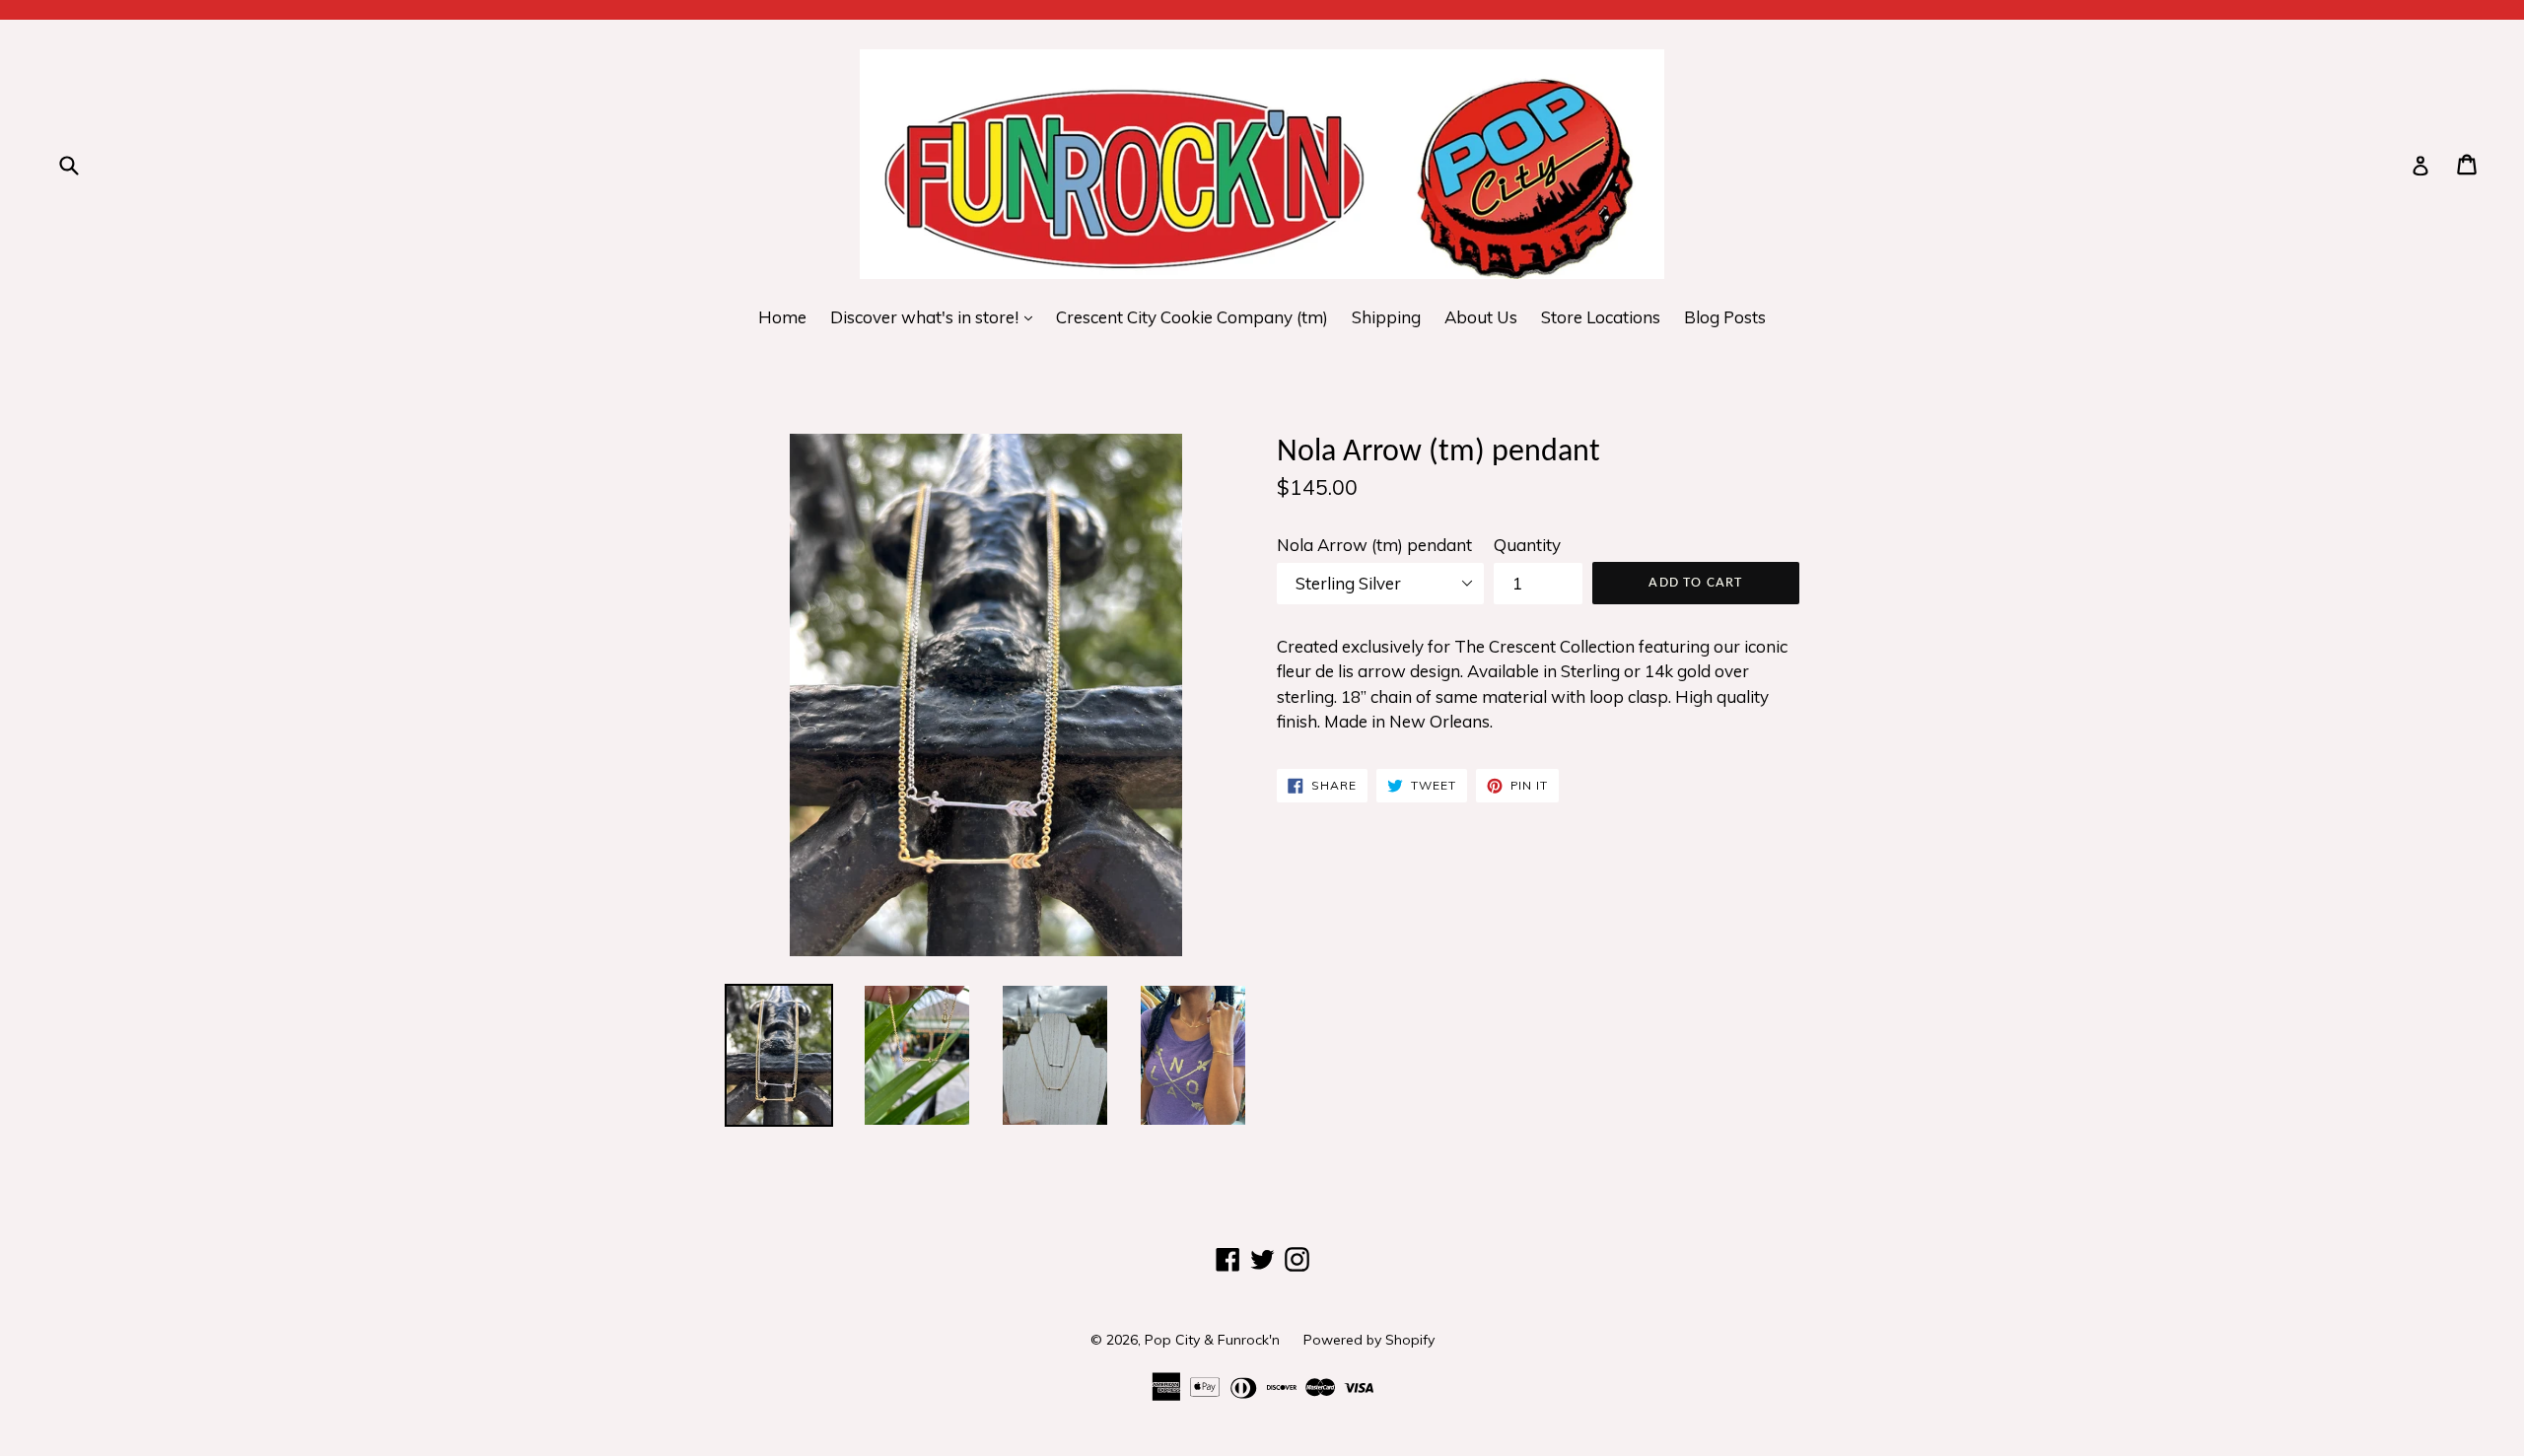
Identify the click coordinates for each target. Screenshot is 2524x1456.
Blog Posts (1725, 317)
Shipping (1386, 317)
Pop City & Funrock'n (1212, 1340)
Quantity (1527, 545)
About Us (1481, 317)
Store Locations (1601, 317)
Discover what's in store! (936, 316)
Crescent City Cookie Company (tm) (1192, 317)
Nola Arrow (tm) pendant (1374, 545)
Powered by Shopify (1369, 1340)
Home (782, 317)
